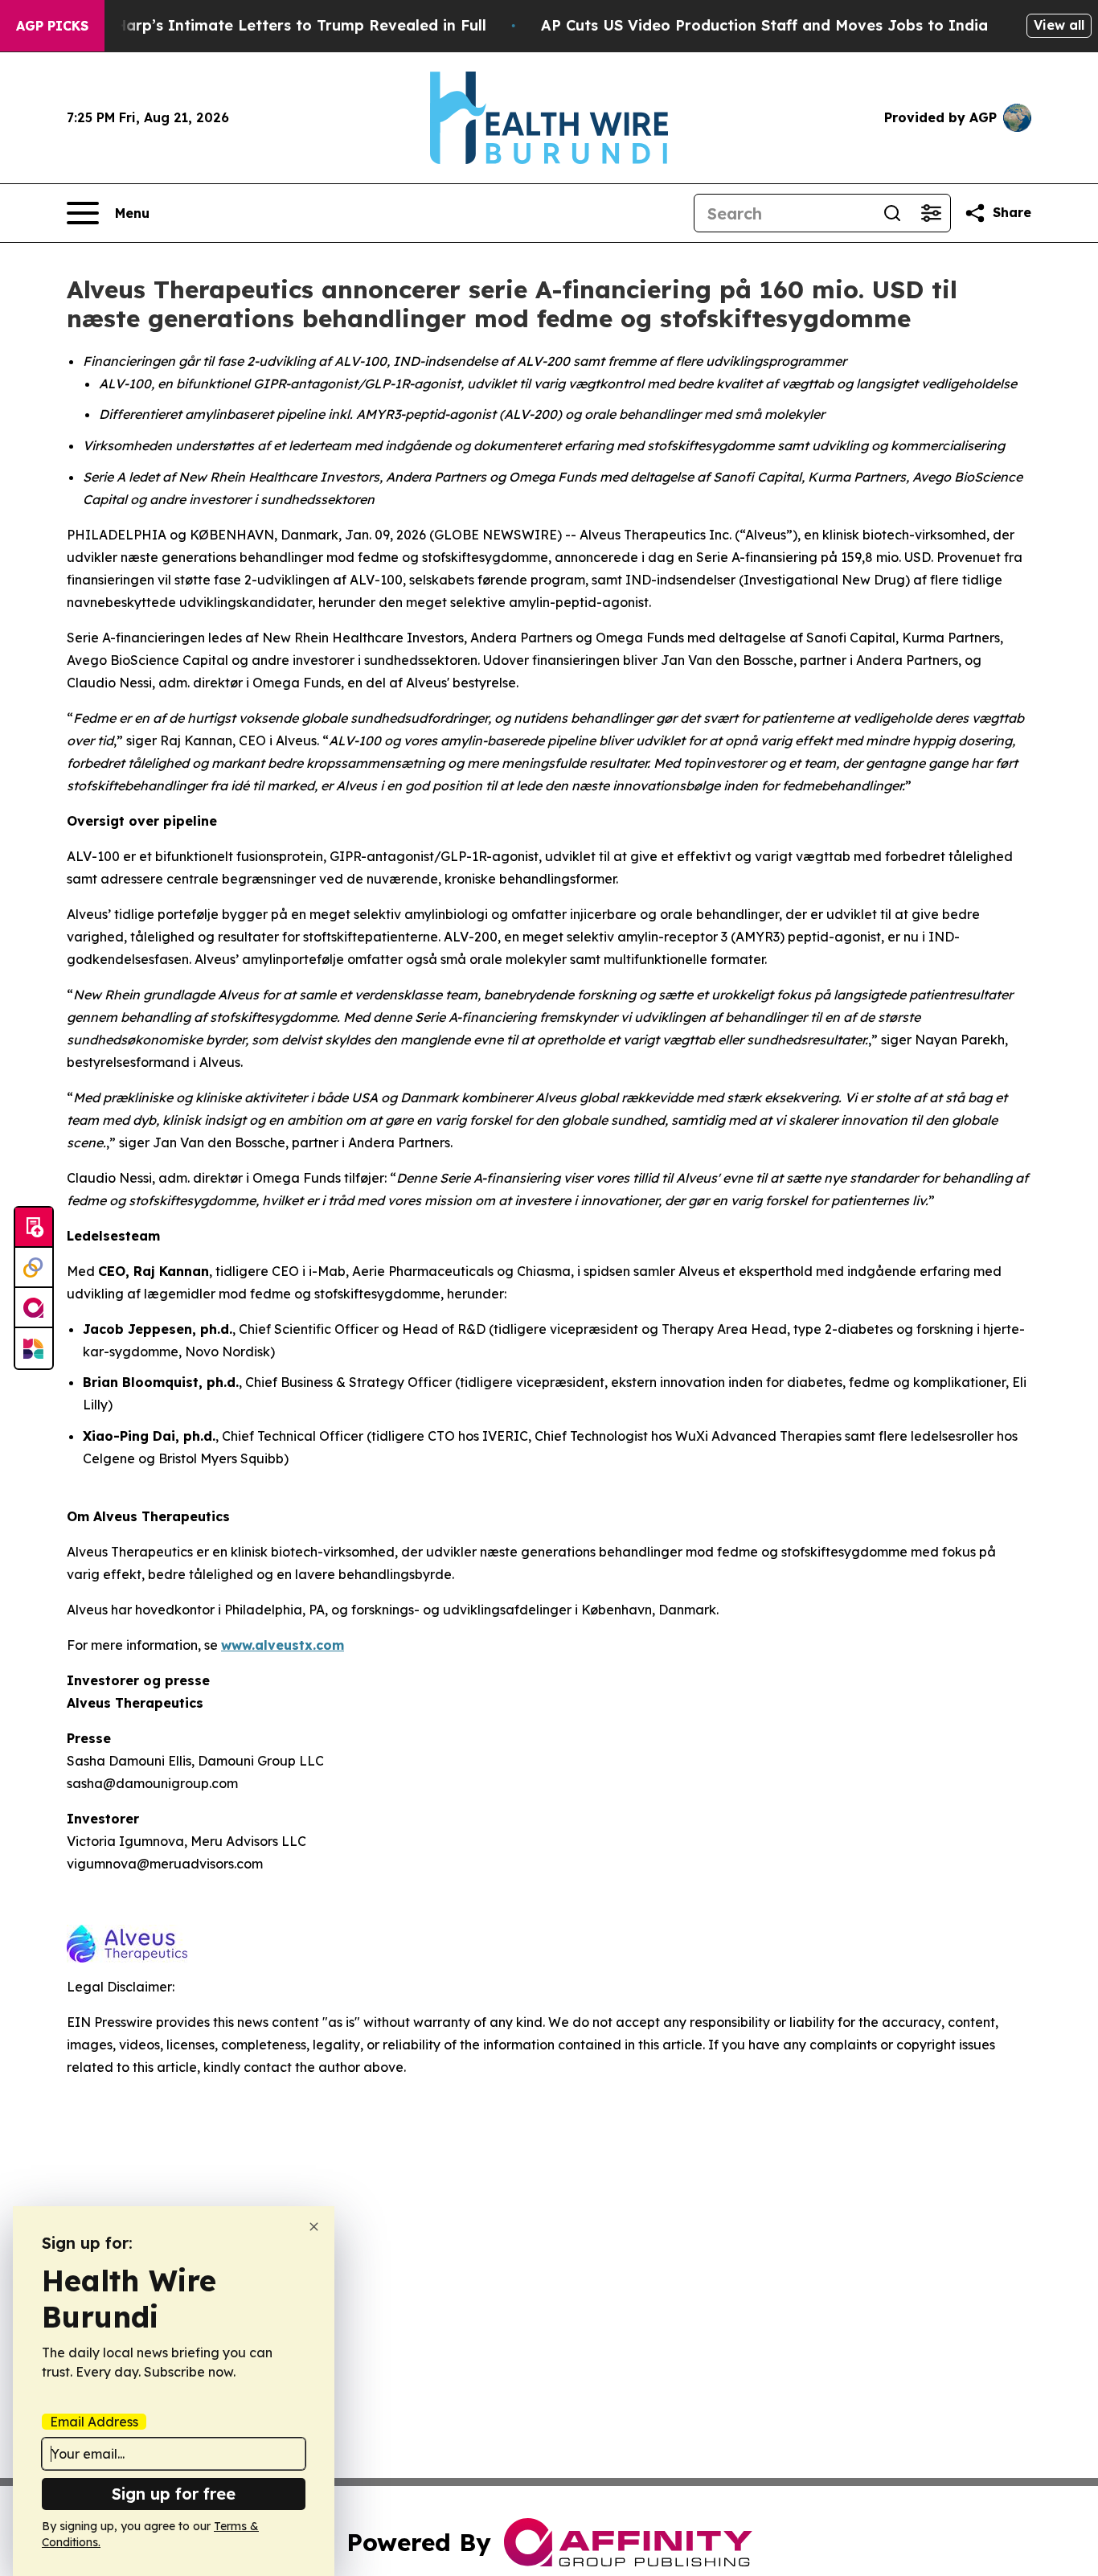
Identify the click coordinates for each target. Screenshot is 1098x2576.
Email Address (94, 2422)
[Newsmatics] (34, 1348)
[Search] (892, 213)
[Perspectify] (34, 1268)
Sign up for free (174, 2494)
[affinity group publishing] (34, 1308)
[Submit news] (34, 1228)
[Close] (314, 2227)
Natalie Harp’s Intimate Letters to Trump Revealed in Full (271, 25)
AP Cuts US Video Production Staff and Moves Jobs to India (764, 25)
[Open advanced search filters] (931, 213)
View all (1059, 25)
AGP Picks (52, 26)
